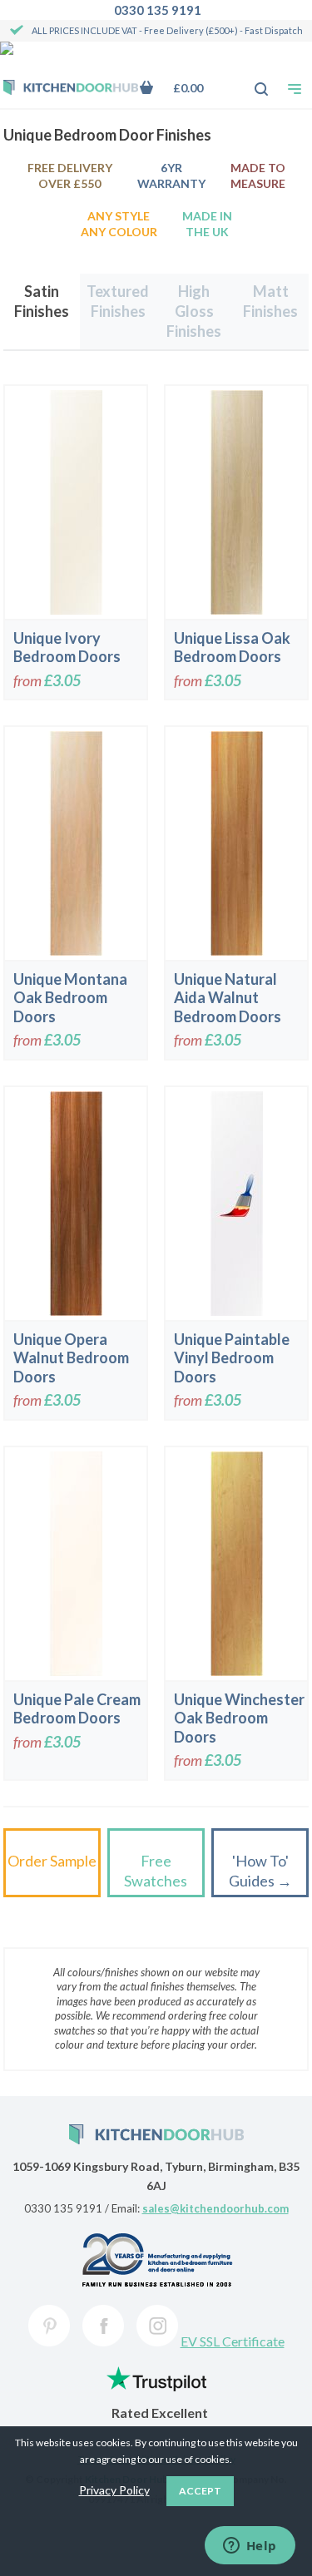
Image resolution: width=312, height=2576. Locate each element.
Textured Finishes (118, 301)
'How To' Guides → (260, 1871)
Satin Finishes (42, 301)
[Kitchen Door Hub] (71, 89)
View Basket (183, 88)
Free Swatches (156, 1871)
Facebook (103, 2326)
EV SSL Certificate (233, 2341)
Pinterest (49, 2326)
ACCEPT (200, 2491)
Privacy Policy (114, 2490)
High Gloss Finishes (194, 311)
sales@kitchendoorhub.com (215, 2208)
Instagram (157, 2326)
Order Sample (52, 1861)
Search (252, 81)
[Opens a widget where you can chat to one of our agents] (250, 2547)
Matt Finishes (270, 301)
